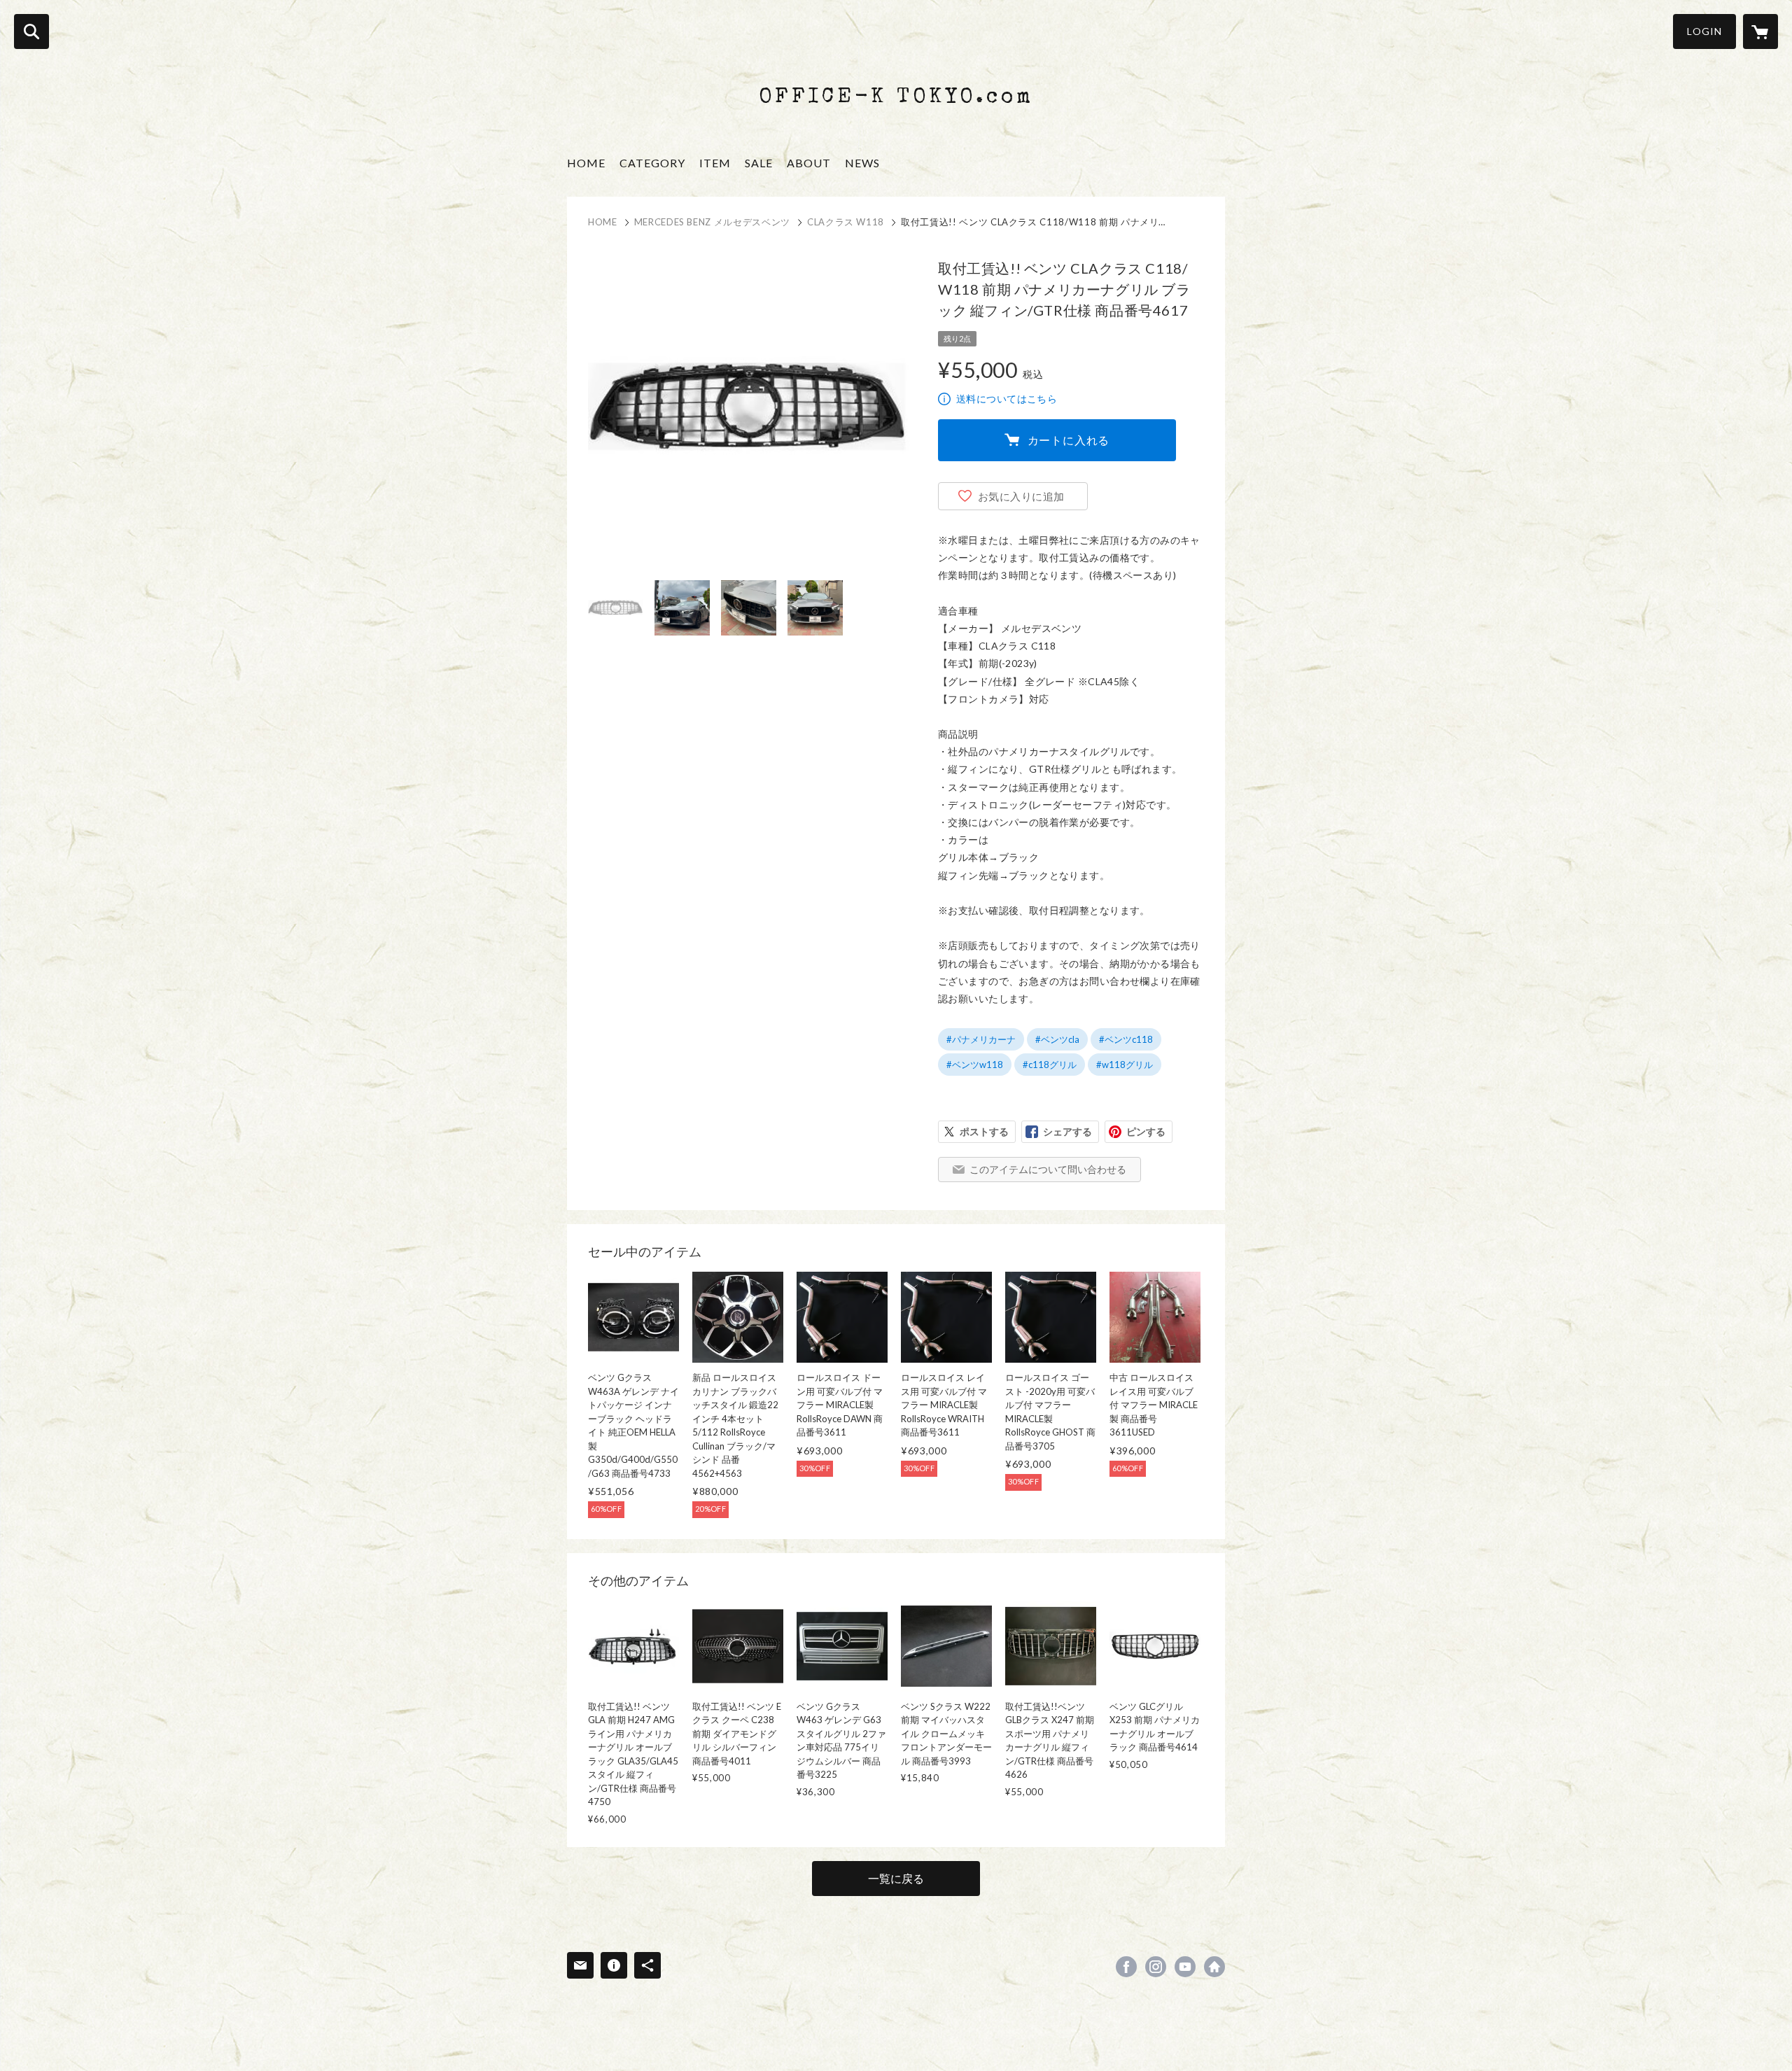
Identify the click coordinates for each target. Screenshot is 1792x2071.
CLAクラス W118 (846, 222)
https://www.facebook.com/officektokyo (1126, 1967)
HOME (586, 163)
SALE (759, 163)
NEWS (862, 163)
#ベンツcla (1057, 1039)
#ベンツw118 (975, 1065)
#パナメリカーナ (981, 1039)
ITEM (715, 163)
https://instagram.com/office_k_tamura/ (1156, 1967)
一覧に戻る (896, 1878)
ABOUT (809, 163)
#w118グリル (1125, 1065)
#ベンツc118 (1126, 1039)
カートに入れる (1069, 440)
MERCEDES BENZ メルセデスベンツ (712, 222)
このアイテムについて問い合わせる (1048, 1169)
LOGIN (1704, 31)
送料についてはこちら (1007, 399)
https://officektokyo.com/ (1214, 1967)
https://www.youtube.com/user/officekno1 (1185, 1967)
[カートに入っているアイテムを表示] (1760, 31)
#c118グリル (1050, 1065)
